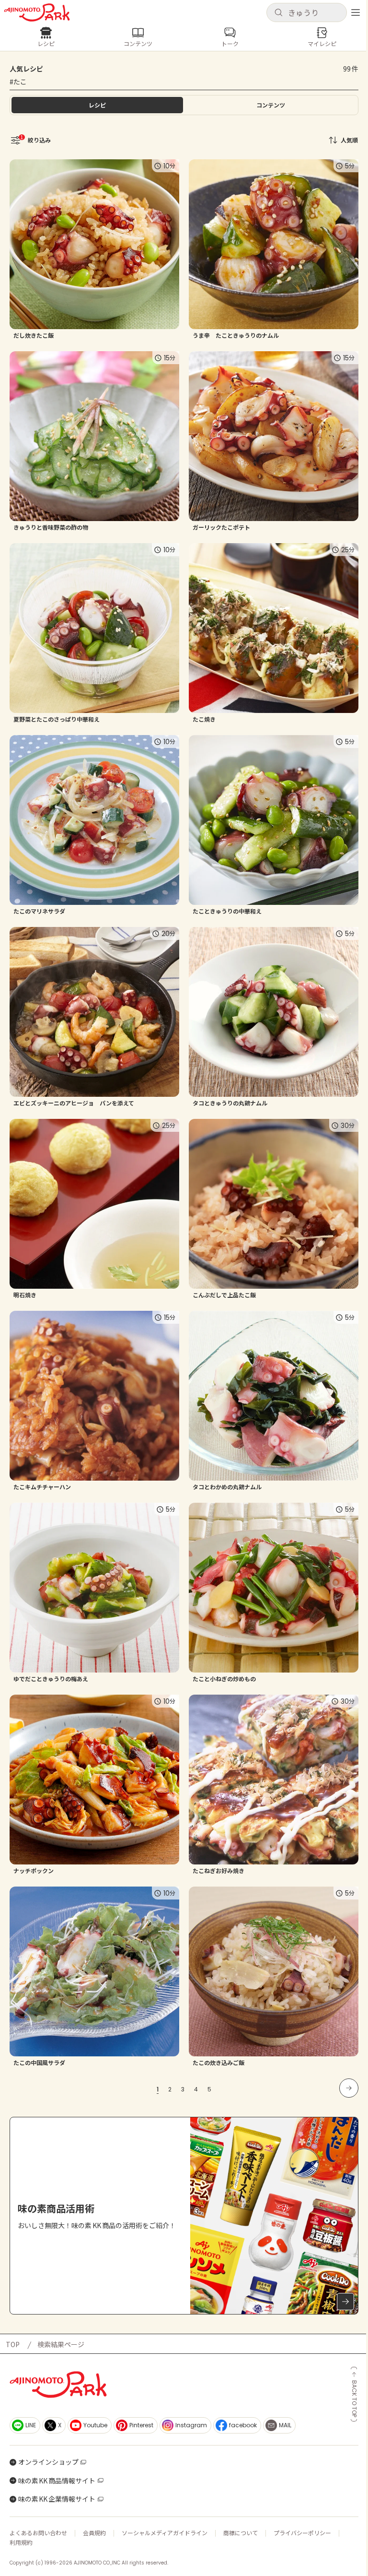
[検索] (278, 13)
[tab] (271, 105)
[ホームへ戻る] (37, 12)
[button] (307, 12)
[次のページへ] (349, 2088)
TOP (13, 2344)
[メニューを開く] (356, 12)
